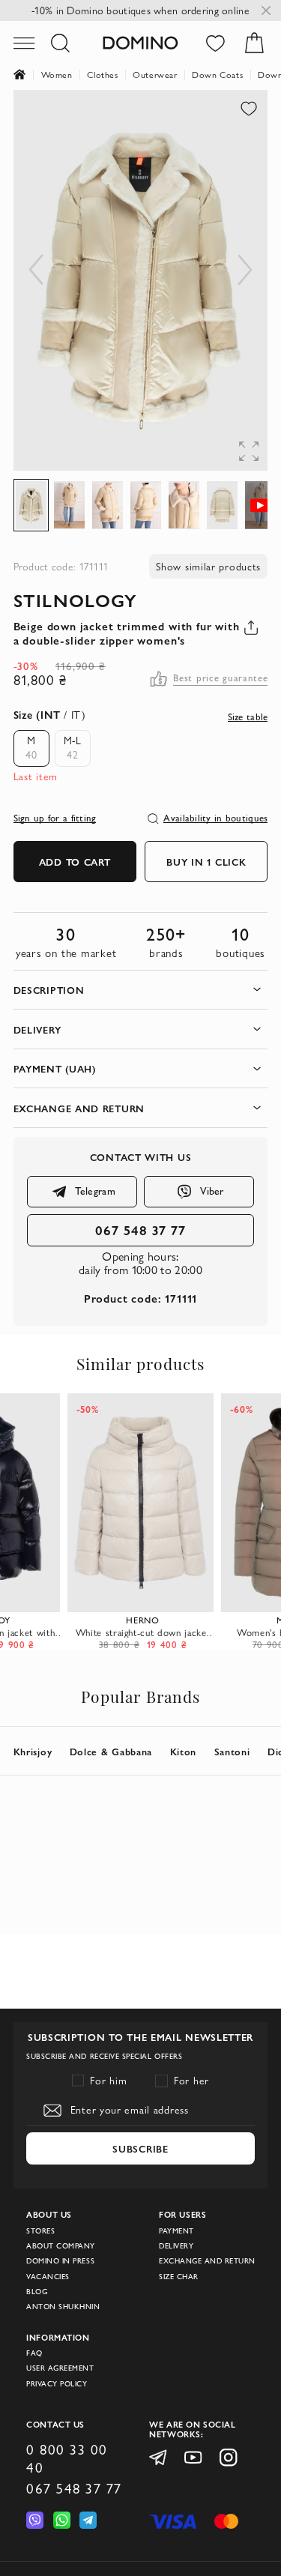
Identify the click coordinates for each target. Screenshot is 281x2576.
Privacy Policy (57, 2384)
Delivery (176, 2246)
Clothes (102, 75)
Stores (40, 2231)
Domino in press (60, 2261)
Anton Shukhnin (63, 2307)
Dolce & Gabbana (111, 1751)
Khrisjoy (33, 1751)
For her (191, 2081)
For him (108, 2081)
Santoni (232, 1751)
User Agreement (60, 2368)
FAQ (34, 2353)
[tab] (141, 990)
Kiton (184, 1751)
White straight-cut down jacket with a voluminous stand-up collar (143, 1632)
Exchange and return (207, 2261)
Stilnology (76, 600)
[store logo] (140, 43)
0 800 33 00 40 (67, 2458)
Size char (179, 2277)
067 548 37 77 (140, 1230)
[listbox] (48, 748)
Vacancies (48, 2277)
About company (61, 2246)
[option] (31, 748)
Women (57, 75)
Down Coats (217, 75)
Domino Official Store (27, 75)
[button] (238, 120)
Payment (176, 2231)
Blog (37, 2292)
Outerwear (155, 75)
